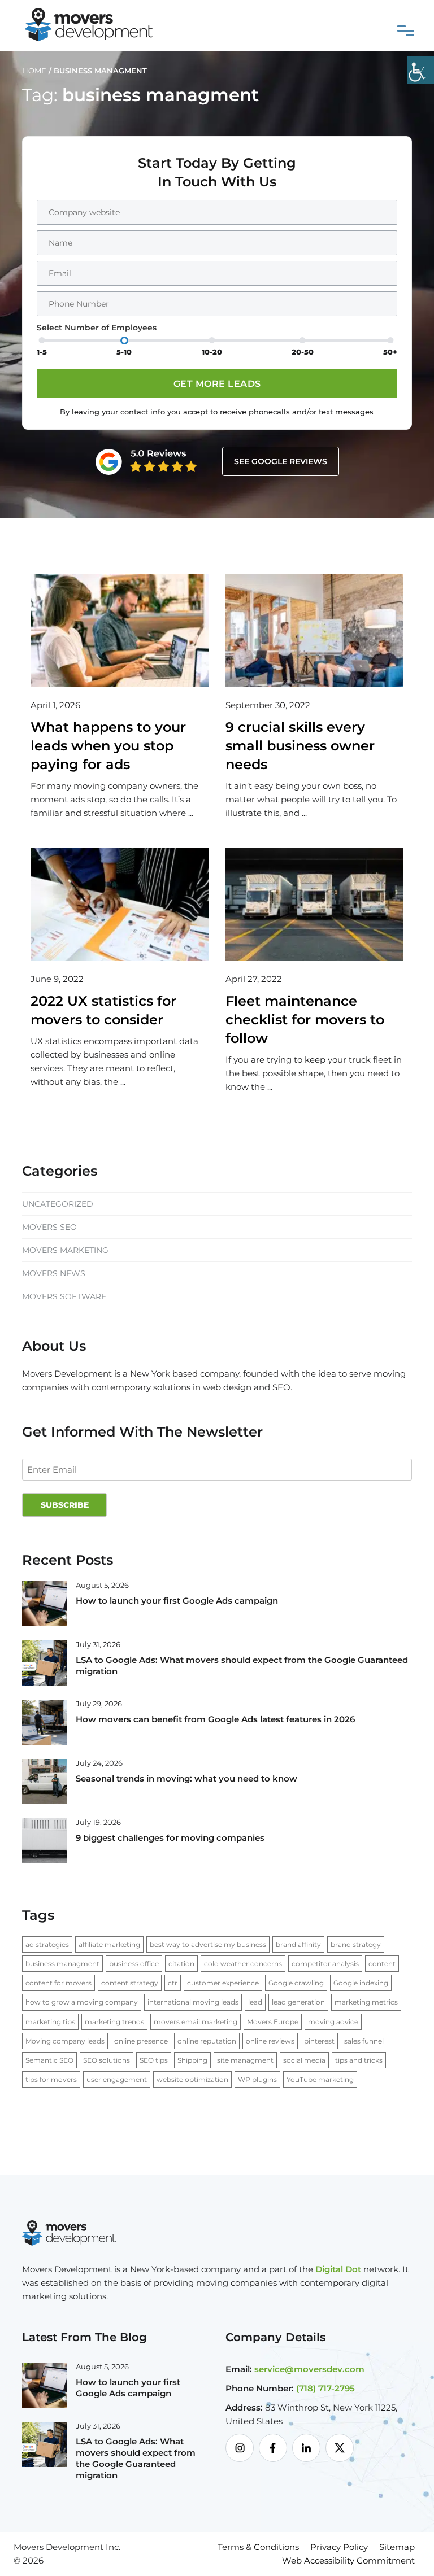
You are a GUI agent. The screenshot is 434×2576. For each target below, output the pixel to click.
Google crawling (296, 1983)
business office (134, 1964)
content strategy (130, 1983)
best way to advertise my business (208, 1944)
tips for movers (51, 2079)
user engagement (117, 2079)
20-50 (303, 352)
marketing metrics (366, 2002)
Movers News (54, 1273)
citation (181, 1964)
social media (304, 2060)
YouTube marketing (320, 2079)
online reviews (270, 2041)
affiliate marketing (109, 1944)
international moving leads (193, 2002)
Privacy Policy (339, 2547)
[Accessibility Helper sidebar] (420, 70)
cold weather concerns (243, 1964)
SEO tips (154, 2060)
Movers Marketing (65, 1250)
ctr (173, 1983)
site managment (245, 2060)
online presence (141, 2041)
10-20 (212, 352)
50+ (390, 352)
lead (255, 2002)
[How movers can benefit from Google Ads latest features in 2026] (45, 1722)
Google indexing (361, 1983)
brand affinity (298, 1944)
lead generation (298, 2002)
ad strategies (47, 1944)
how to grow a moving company (82, 2002)
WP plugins (257, 2079)
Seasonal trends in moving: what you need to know (186, 1778)
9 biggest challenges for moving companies (170, 1838)
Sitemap (397, 2547)
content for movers (58, 1983)
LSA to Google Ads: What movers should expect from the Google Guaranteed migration (136, 2458)
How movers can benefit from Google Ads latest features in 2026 (215, 1719)
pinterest (319, 2041)
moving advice (333, 2022)
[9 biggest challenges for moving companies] (45, 1840)
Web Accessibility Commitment (348, 2560)
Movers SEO (49, 1227)
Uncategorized (58, 1204)
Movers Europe (273, 2022)
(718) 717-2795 (325, 2388)
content (382, 1964)
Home (34, 71)
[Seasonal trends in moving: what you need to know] (45, 1781)
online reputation (207, 2041)
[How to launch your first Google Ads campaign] (45, 1603)
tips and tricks (359, 2060)
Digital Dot (338, 2269)
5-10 (124, 352)
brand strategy (356, 1944)
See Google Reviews (281, 461)
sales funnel (364, 2041)
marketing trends (114, 2022)
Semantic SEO (49, 2060)
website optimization (192, 2079)
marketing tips (50, 2022)
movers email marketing (196, 2022)
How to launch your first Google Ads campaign (177, 1601)
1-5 (42, 352)
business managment (62, 1964)
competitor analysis (325, 1964)
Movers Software (64, 1296)
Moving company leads (65, 2041)
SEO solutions (107, 2060)
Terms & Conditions (258, 2547)
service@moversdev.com (309, 2369)
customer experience (223, 1983)
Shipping (192, 2060)
